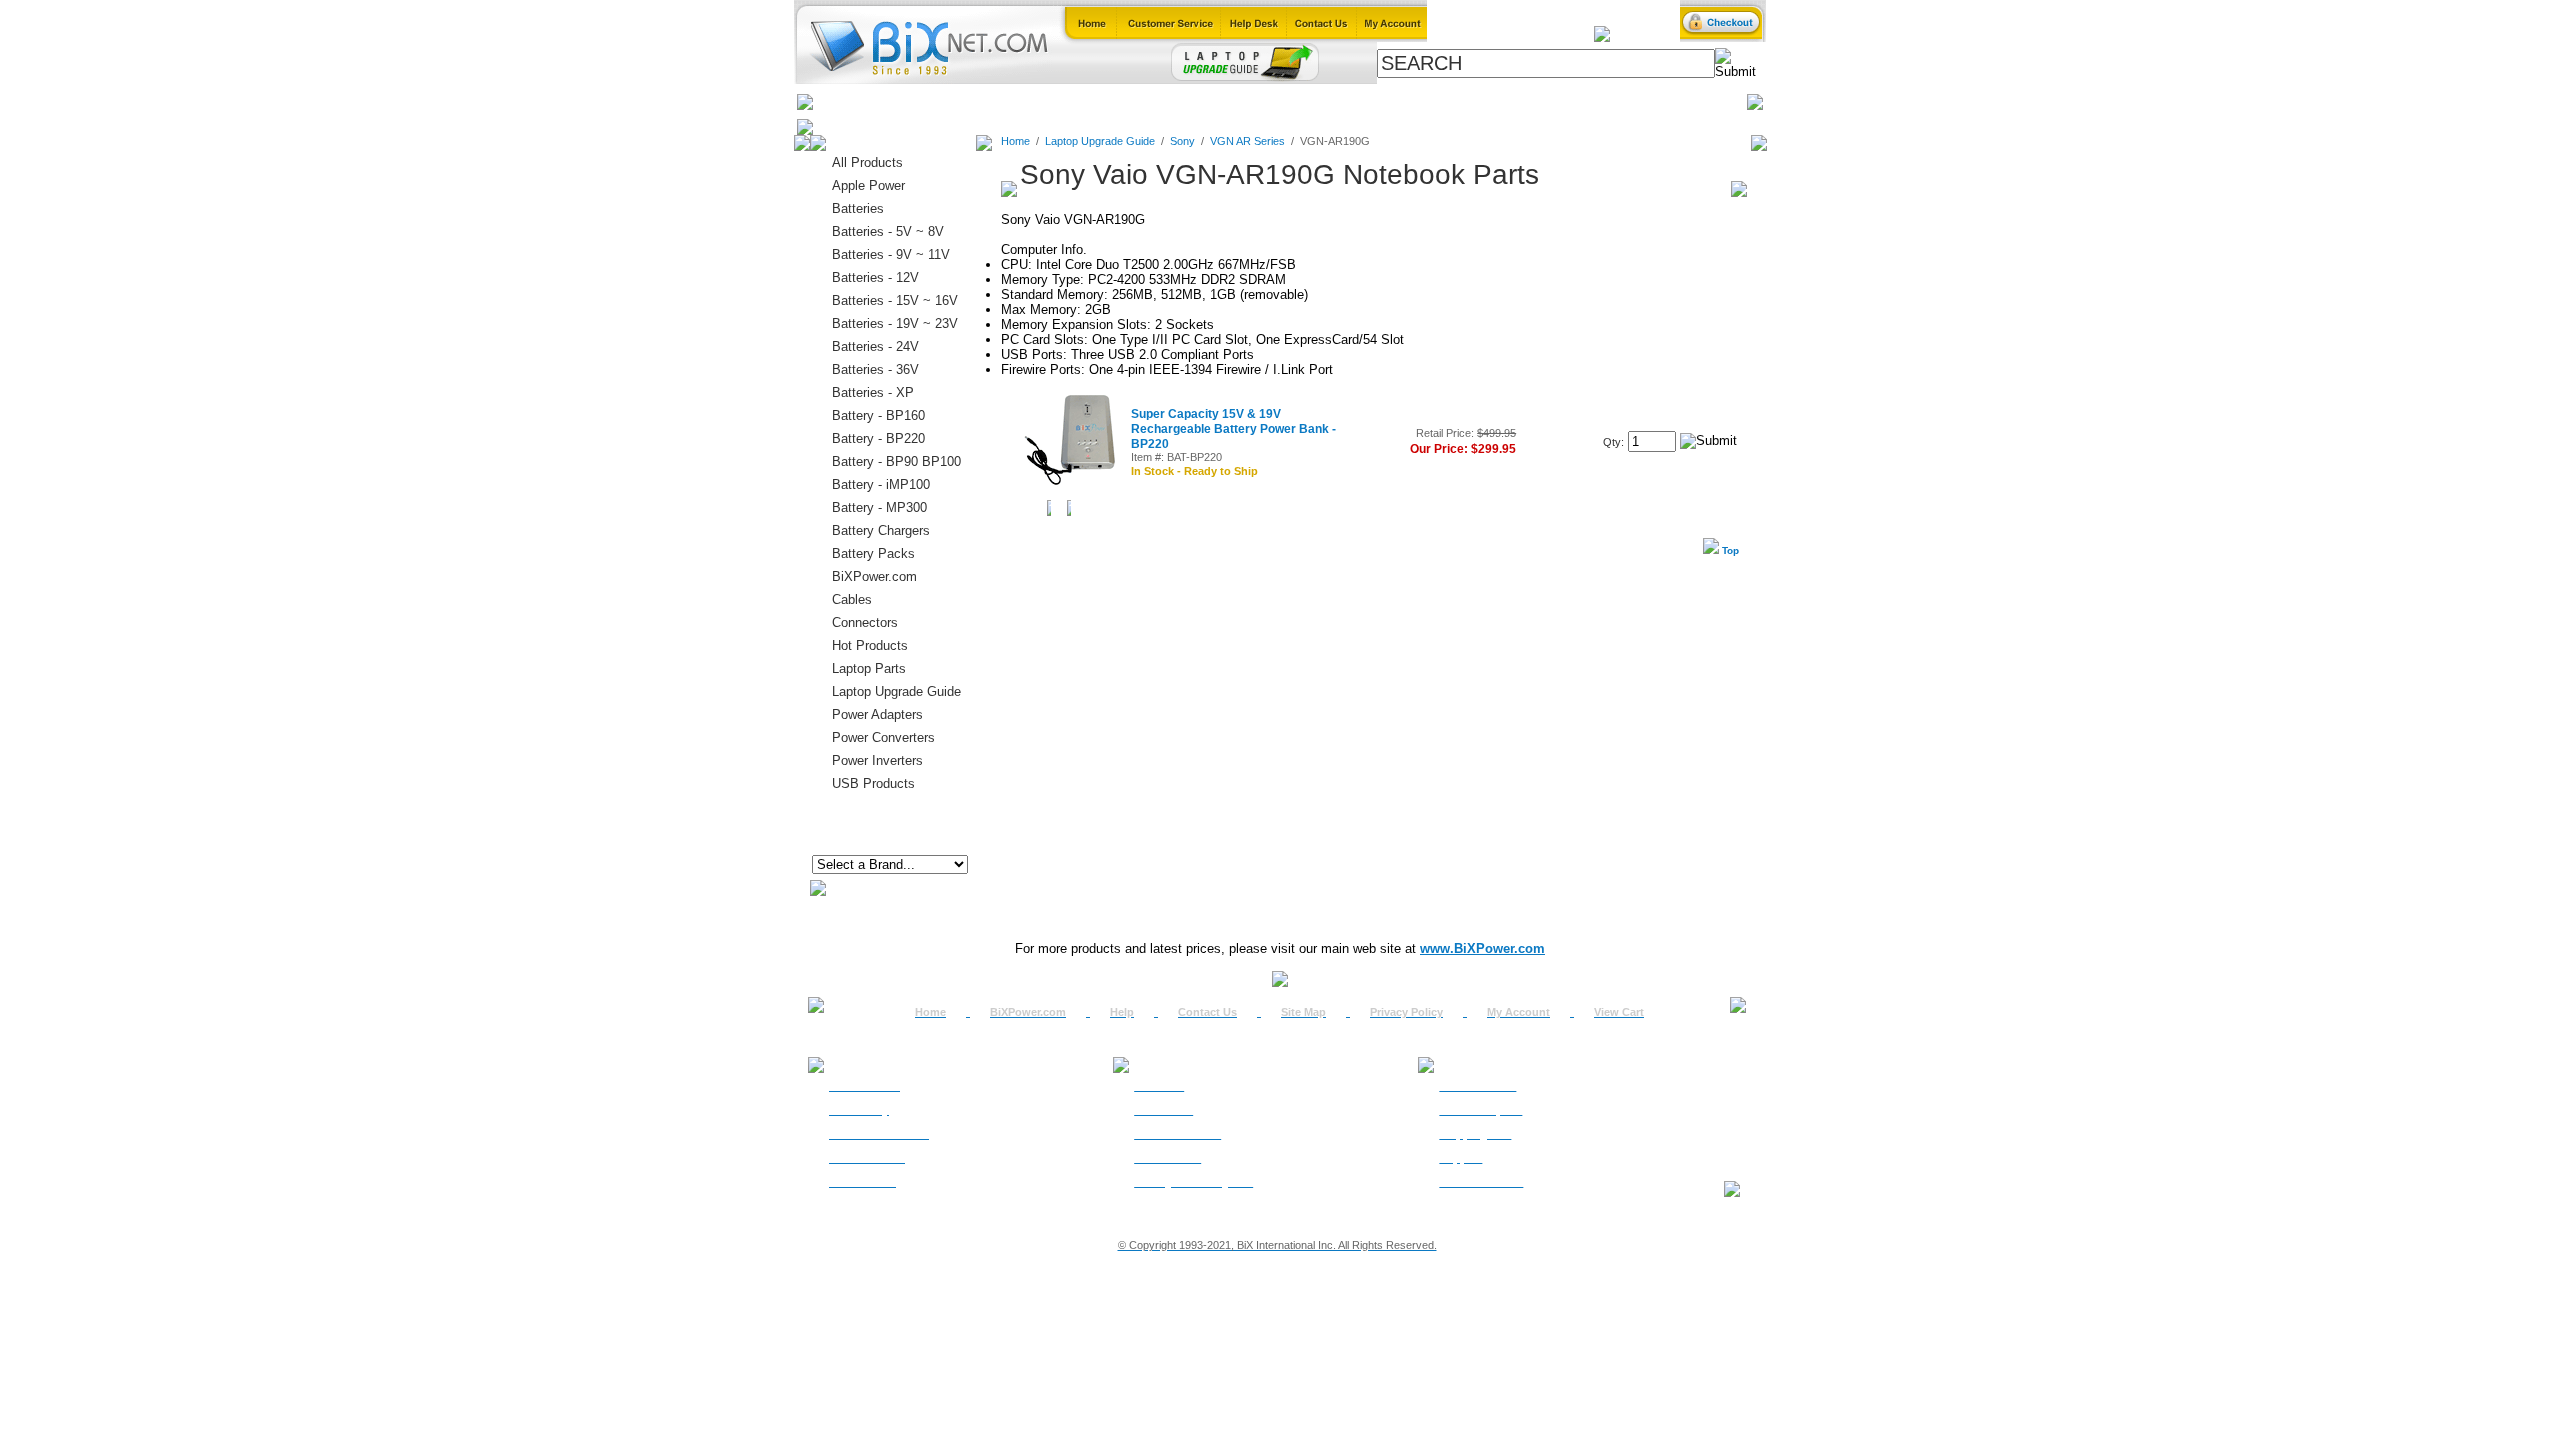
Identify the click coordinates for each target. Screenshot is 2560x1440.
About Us (1159, 1086)
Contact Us (1207, 1012)
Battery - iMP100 (881, 484)
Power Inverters (877, 760)
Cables (1076, 101)
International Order (879, 1134)
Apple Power (868, 185)
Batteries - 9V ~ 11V (891, 254)
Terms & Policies (1177, 1134)
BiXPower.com (1549, 101)
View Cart (1619, 1012)
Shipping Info (1475, 1134)
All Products (1442, 101)
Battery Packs (873, 553)
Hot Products (870, 645)
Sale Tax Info (862, 1182)
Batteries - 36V (875, 369)
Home (843, 101)
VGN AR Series (1247, 141)
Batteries (911, 101)
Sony (1182, 141)
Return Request (1480, 1110)
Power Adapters (1332, 101)
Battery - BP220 (878, 438)
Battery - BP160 (878, 415)
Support (1460, 1158)
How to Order (864, 1086)
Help (1122, 1012)
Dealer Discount (1481, 1182)
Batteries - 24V (875, 346)
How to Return (1477, 1086)
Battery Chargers (881, 530)
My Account (1518, 1012)
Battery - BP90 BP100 (896, 461)
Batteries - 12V (875, 277)
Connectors (996, 101)
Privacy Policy (1406, 1012)
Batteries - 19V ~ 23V (895, 323)
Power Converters (883, 737)
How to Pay (859, 1110)
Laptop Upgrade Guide (1190, 101)
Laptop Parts (869, 668)
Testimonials (1167, 1158)
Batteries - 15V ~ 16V (895, 300)
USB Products (873, 783)
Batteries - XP (873, 392)
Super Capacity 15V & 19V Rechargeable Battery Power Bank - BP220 (1233, 429)
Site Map (1303, 1012)
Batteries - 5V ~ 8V (888, 231)
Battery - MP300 (879, 507)
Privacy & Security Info (1193, 1182)
